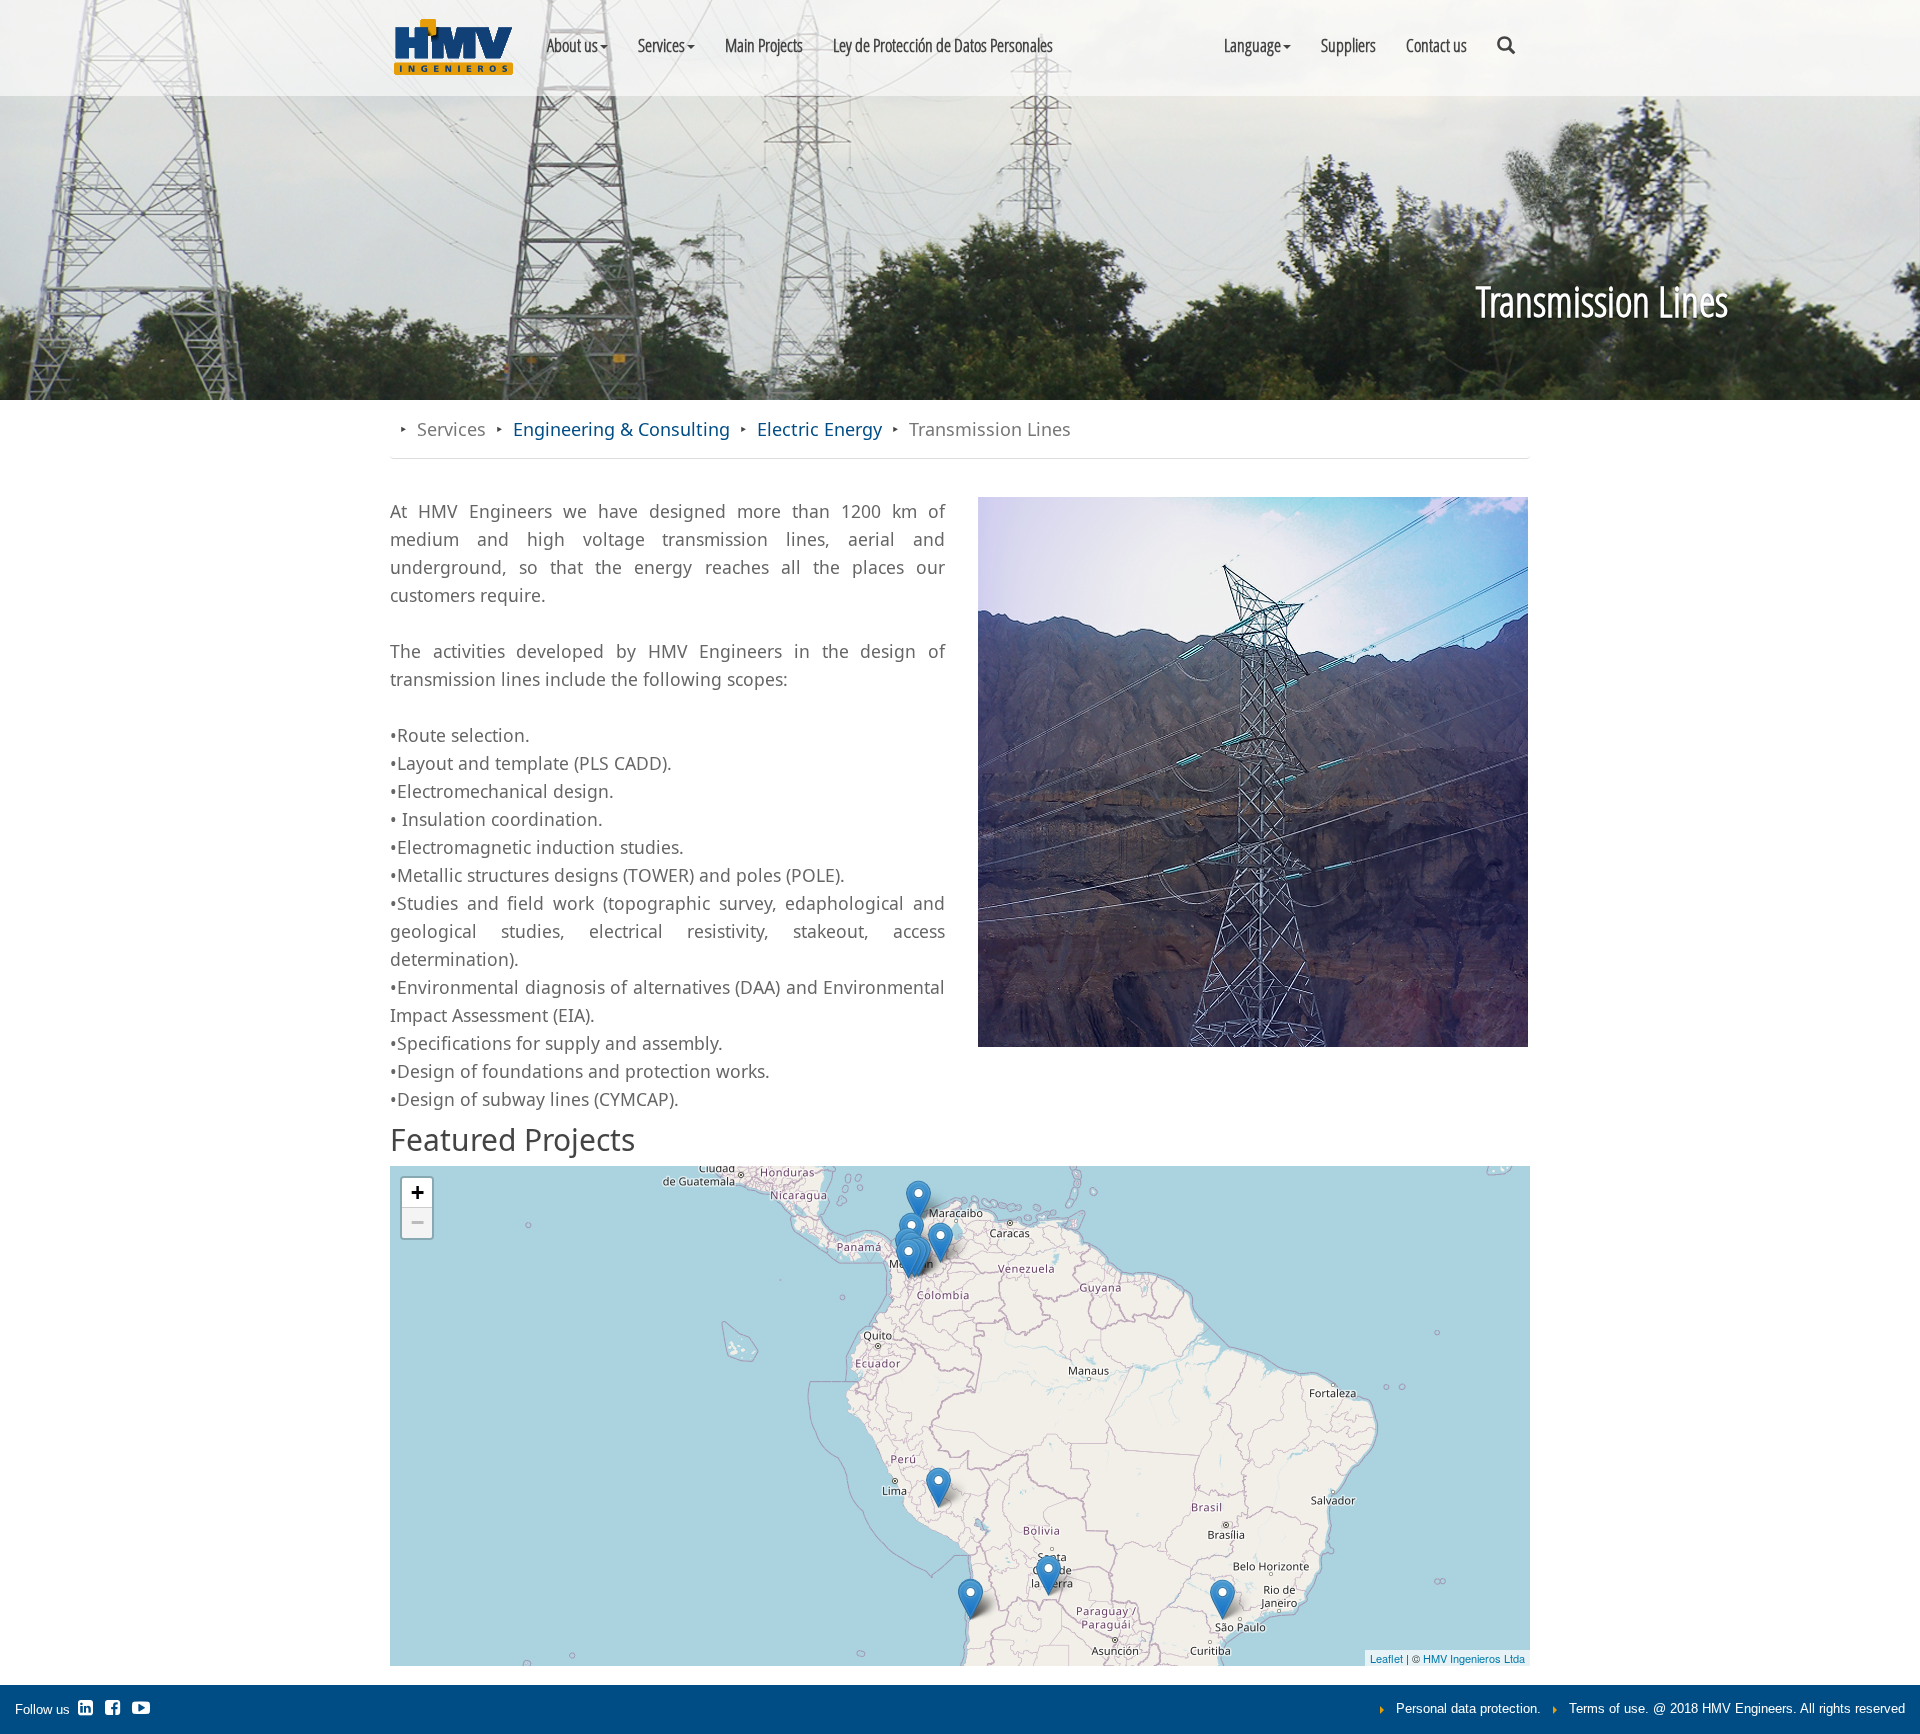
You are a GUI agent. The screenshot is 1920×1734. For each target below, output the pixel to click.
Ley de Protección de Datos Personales (943, 45)
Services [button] (661, 45)
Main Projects (764, 45)
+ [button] (417, 1192)
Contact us (1436, 45)
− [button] (417, 1222)
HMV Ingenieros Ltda (1474, 1658)
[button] (1257, 45)
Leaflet (1386, 1658)
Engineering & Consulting (621, 429)
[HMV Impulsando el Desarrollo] (114, 1710)
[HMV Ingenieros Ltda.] (87, 1710)
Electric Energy (819, 429)
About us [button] (572, 45)
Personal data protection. (1468, 1709)
